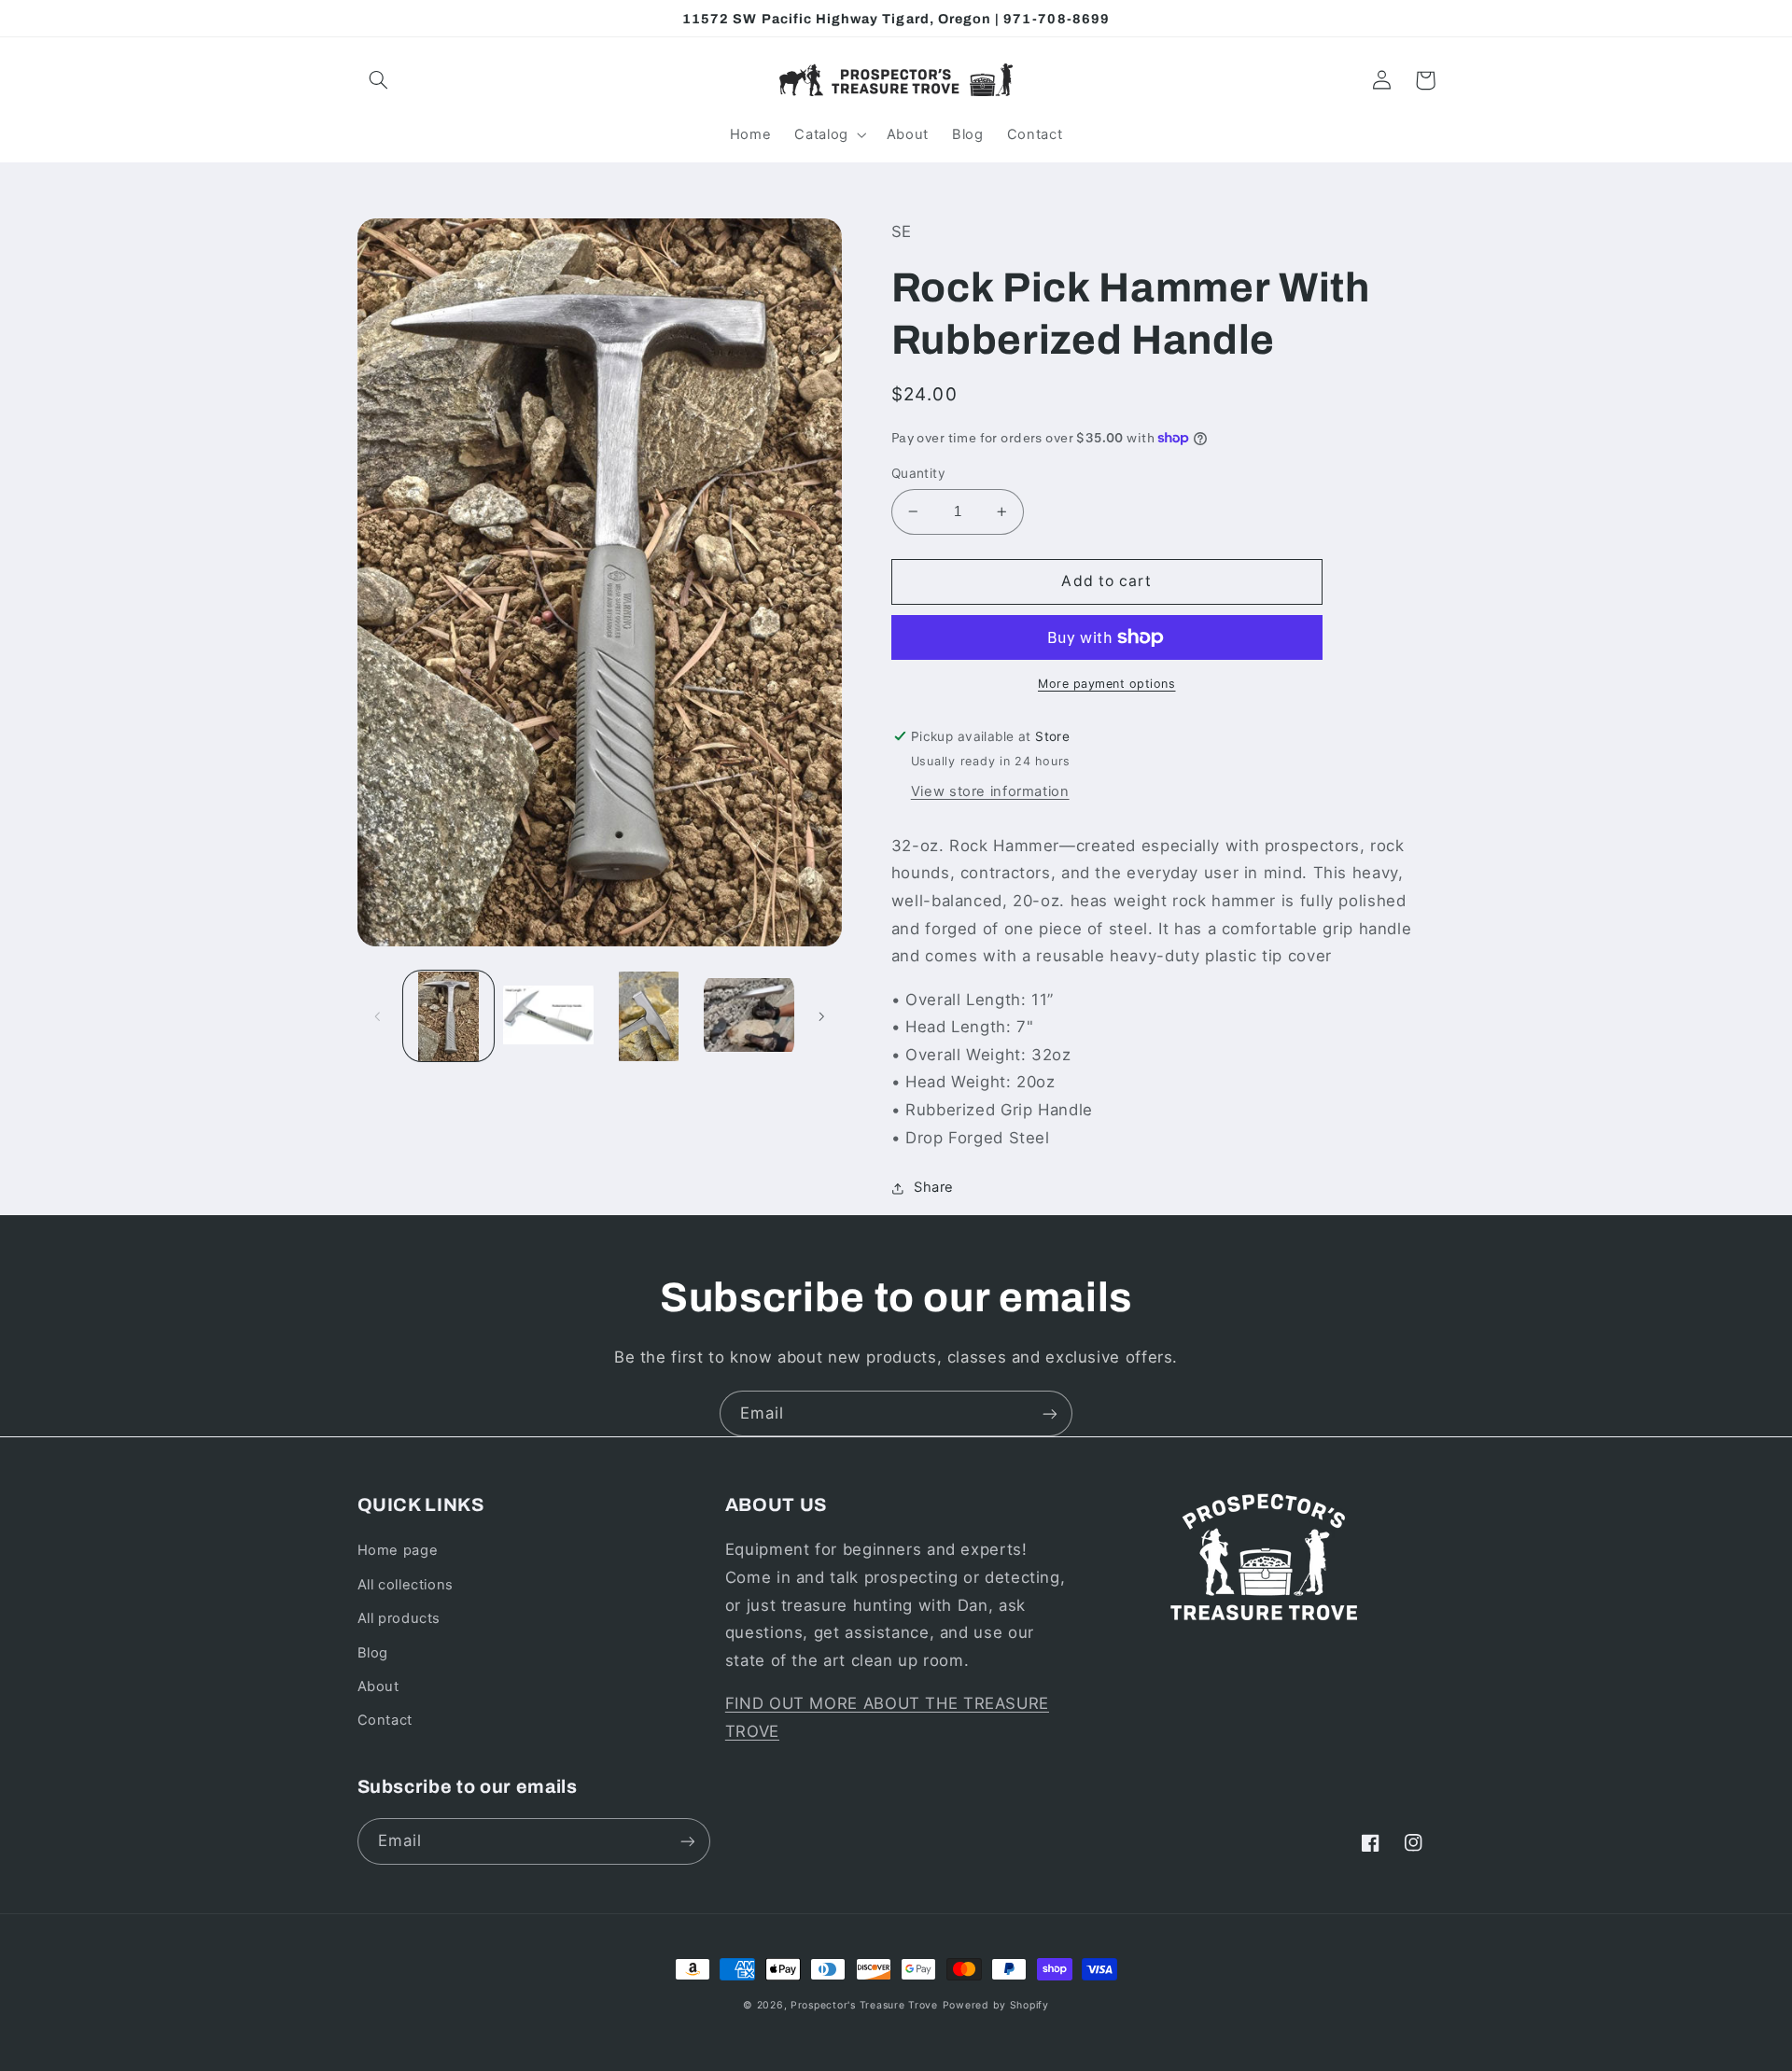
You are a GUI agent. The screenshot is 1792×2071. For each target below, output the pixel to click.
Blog (373, 1653)
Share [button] (934, 1187)
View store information (990, 791)
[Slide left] (378, 1016)
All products (399, 1618)
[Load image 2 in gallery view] (548, 1017)
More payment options (1107, 684)
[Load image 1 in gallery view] (448, 1017)
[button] (379, 80)
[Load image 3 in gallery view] (649, 1017)
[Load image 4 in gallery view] (749, 1017)
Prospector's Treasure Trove (864, 2005)
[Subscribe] (1050, 1413)
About (378, 1686)
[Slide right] (821, 1016)
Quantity (918, 473)
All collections (406, 1585)
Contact (385, 1720)
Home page (398, 1550)
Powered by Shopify (996, 2005)
